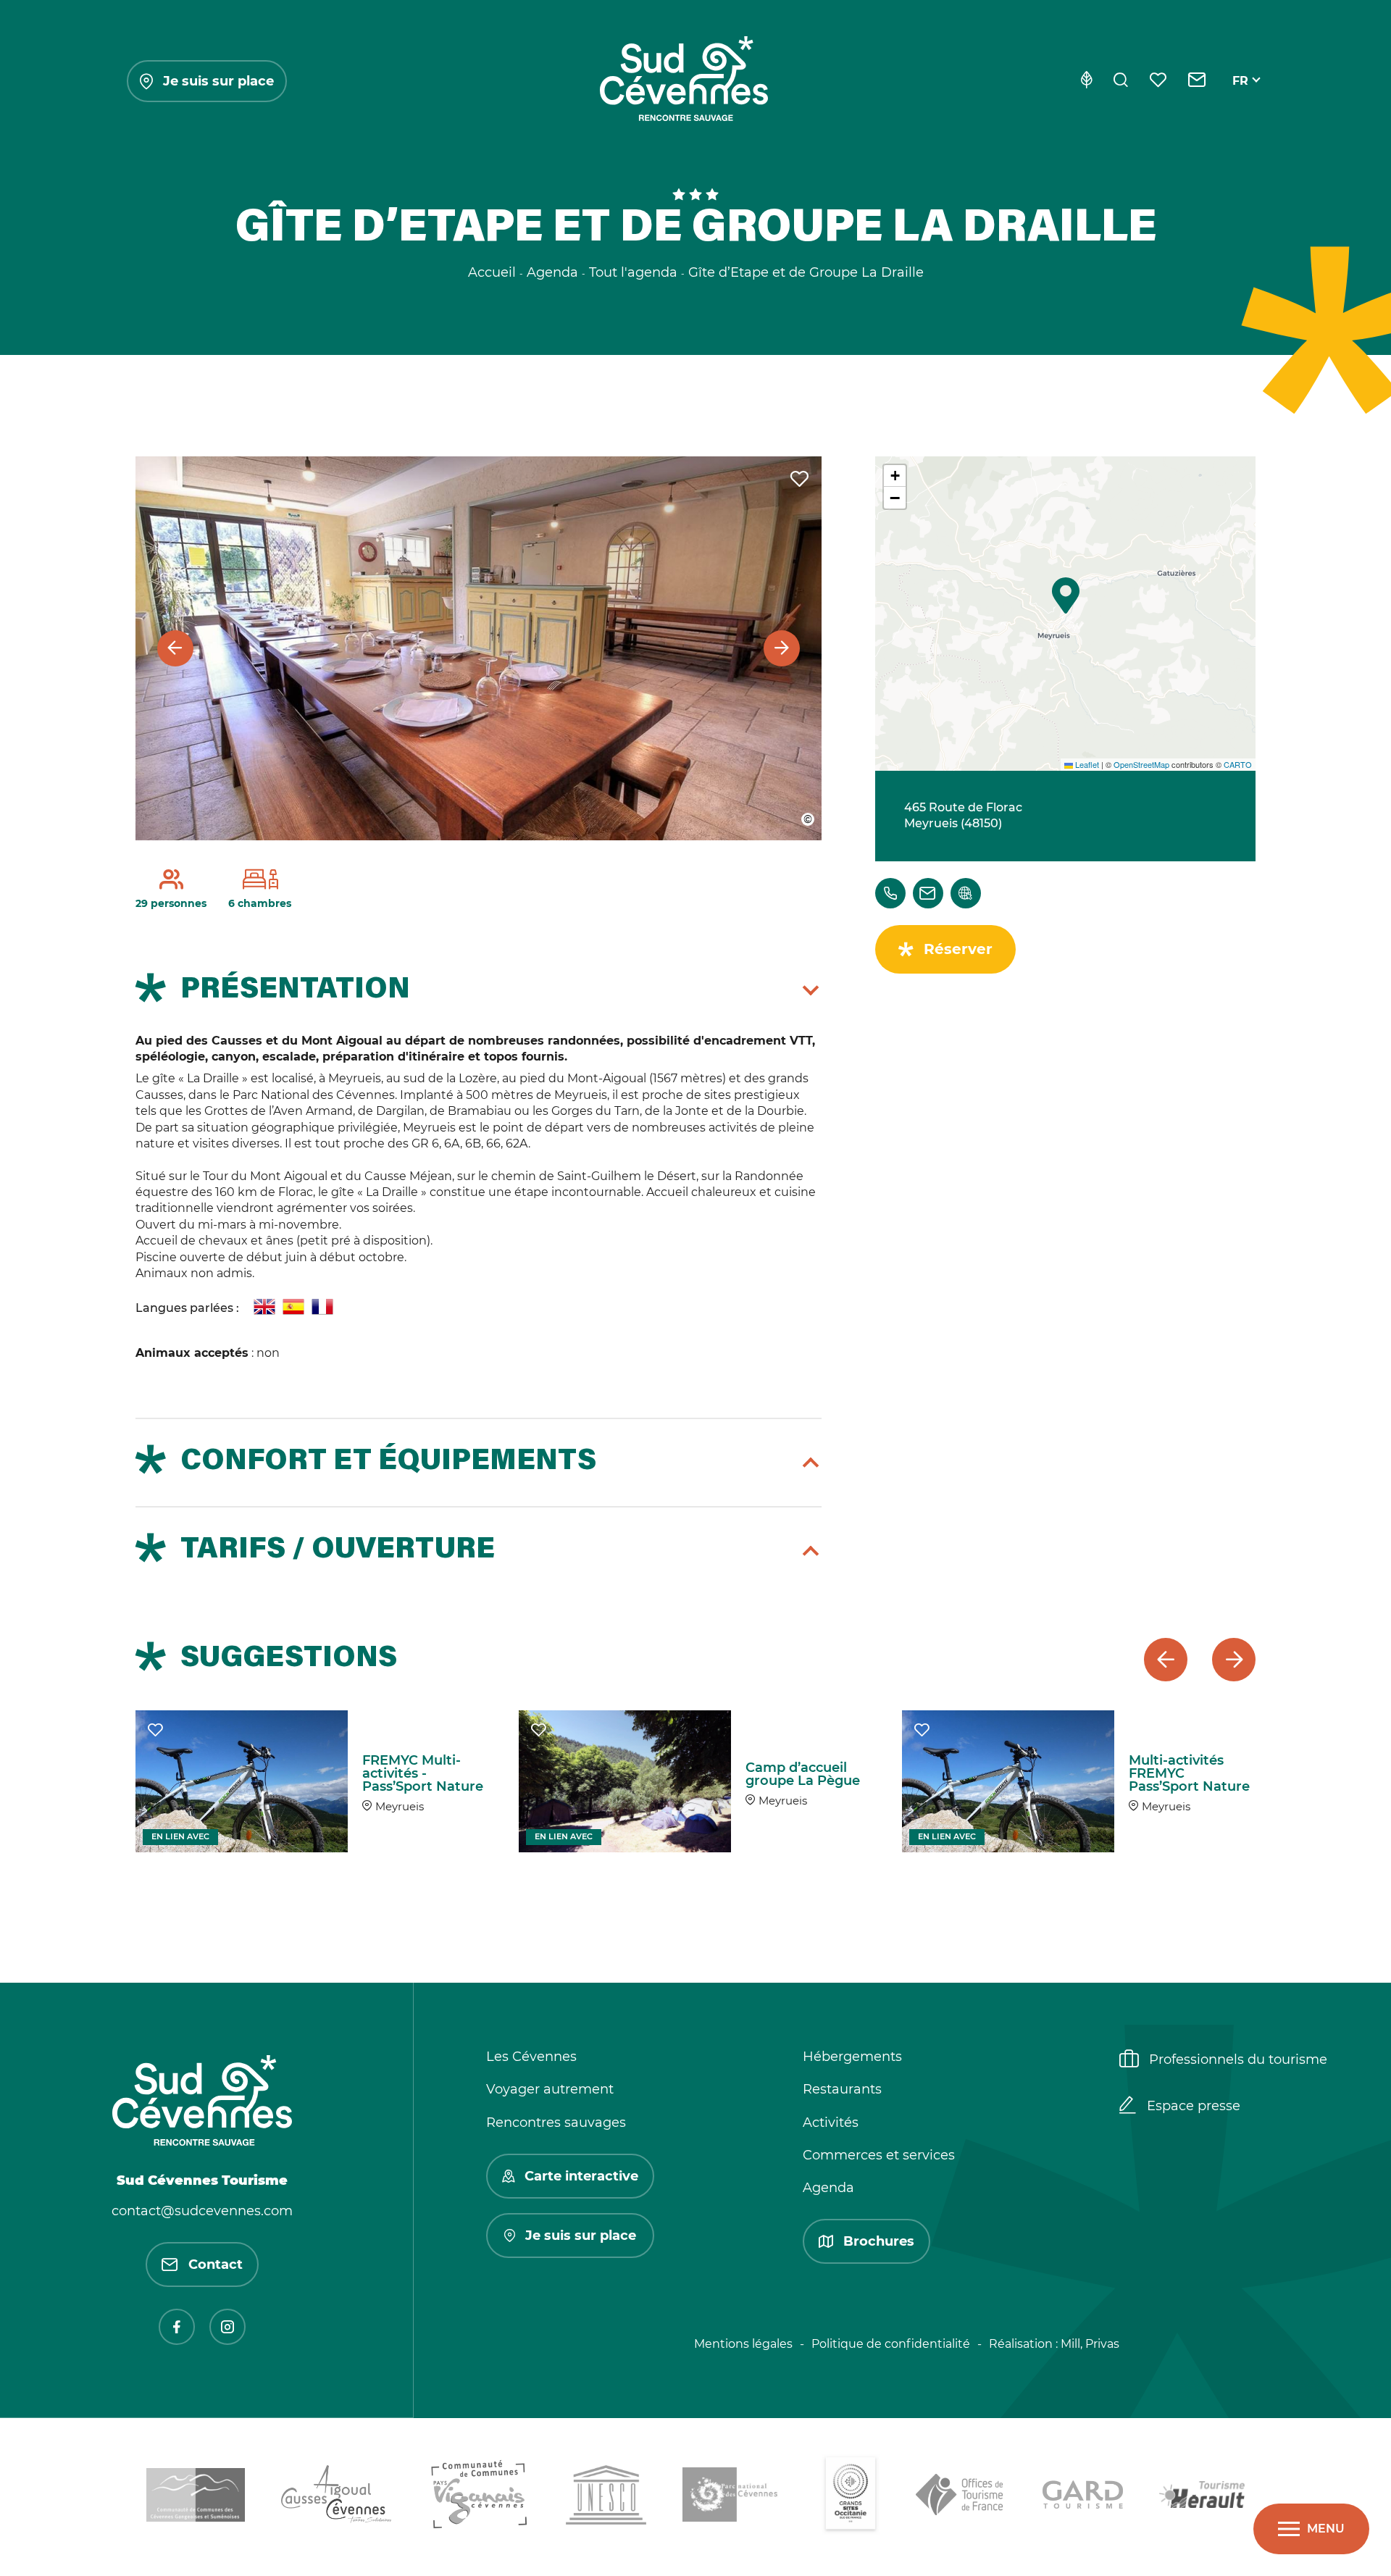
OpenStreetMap (1141, 764)
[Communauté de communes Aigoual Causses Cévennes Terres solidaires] (337, 2497)
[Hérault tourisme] (1202, 2497)
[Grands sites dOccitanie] (851, 2497)
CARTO (1238, 764)
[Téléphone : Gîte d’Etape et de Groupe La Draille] (890, 893)
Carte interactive (581, 2176)
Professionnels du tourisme (1238, 2059)
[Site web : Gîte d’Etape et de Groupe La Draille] (966, 893)
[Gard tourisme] (1083, 2497)
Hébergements (852, 2057)
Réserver (958, 949)
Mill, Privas (1090, 2344)
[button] (1066, 595)
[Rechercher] (1121, 81)
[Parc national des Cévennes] (734, 2497)
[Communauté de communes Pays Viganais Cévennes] (479, 2497)
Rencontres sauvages (556, 2123)
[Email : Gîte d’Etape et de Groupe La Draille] (928, 893)
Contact (216, 2265)
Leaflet (1086, 764)
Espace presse (1194, 2106)
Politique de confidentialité (891, 2344)
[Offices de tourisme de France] (961, 2497)
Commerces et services (879, 2155)
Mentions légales (743, 2344)
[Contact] (1197, 81)
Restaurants (842, 2089)
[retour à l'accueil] (684, 81)
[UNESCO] (606, 2497)
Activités (831, 2123)
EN (1241, 97)
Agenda (828, 2188)
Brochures (879, 2241)
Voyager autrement (550, 2089)
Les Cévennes (531, 2057)
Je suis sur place (218, 81)
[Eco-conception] (1086, 81)
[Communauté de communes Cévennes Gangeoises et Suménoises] (196, 2497)
